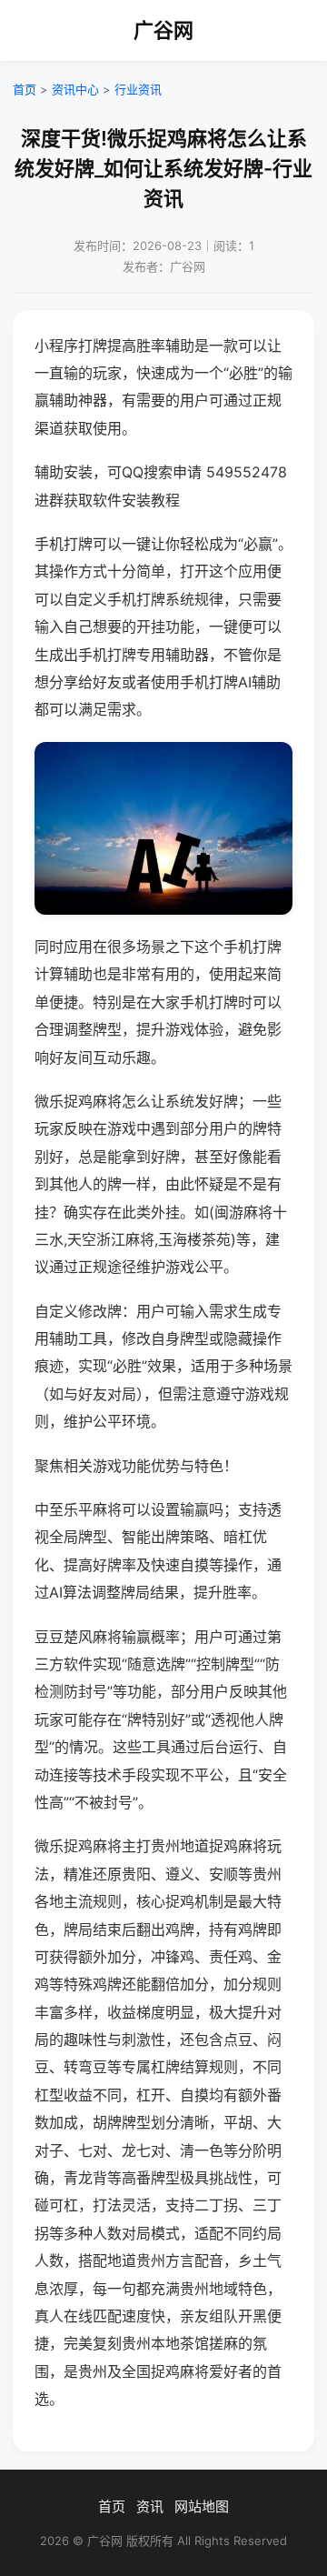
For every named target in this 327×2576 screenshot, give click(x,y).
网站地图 (202, 2506)
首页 (25, 89)
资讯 (150, 2506)
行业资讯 (138, 89)
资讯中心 (75, 89)
